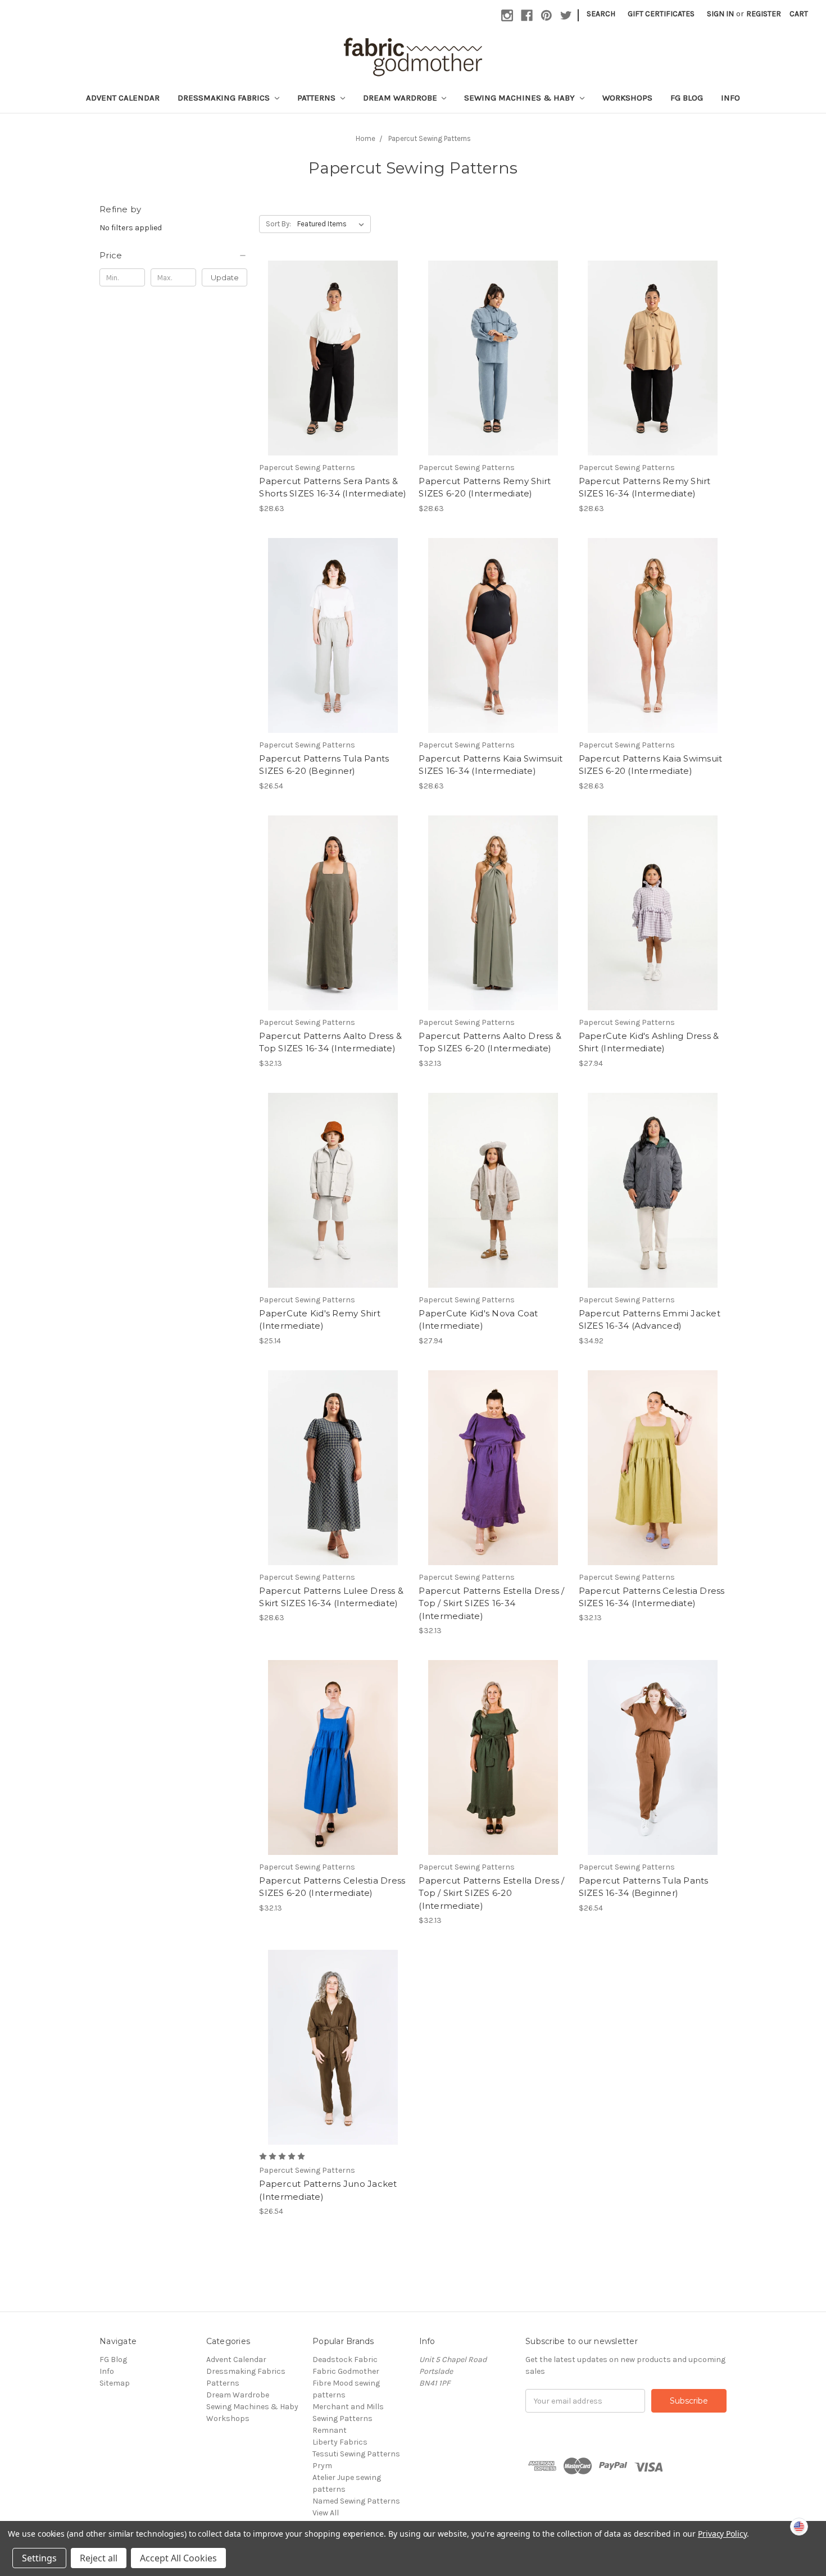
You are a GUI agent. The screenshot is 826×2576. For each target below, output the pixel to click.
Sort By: (278, 224)
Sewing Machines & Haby (521, 98)
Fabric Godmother (346, 2371)
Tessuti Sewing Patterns (356, 2454)
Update (225, 277)
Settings (39, 2558)
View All (326, 2513)
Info (730, 98)
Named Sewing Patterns (356, 2501)
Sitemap (115, 2383)
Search (601, 14)
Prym (322, 2466)
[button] (173, 256)
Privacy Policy (722, 2534)
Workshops (627, 98)
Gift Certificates (661, 14)
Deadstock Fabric (345, 2360)
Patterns (317, 98)
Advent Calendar (123, 98)
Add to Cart (333, 368)
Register (764, 14)
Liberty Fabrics (340, 2442)
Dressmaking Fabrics (225, 98)
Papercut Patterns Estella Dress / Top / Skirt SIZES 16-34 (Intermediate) (491, 1603)
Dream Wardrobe (401, 98)
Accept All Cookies (178, 2558)
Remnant (330, 2430)
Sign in (720, 14)
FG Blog (687, 98)
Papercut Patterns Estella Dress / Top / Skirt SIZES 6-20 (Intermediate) (491, 1893)
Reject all (99, 2558)
